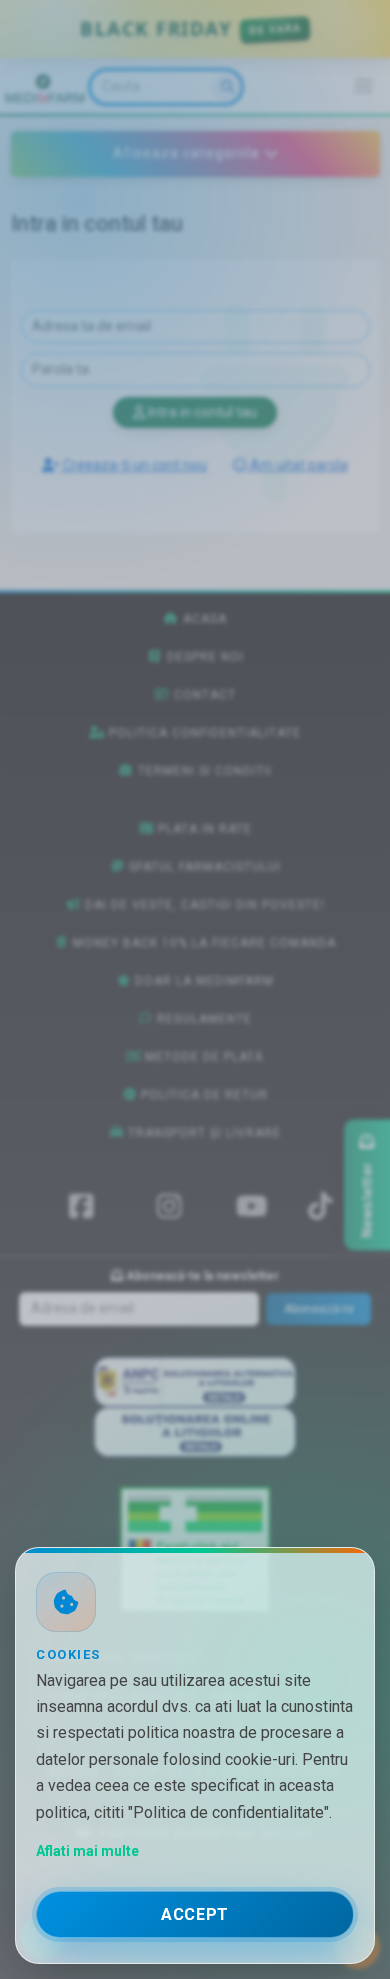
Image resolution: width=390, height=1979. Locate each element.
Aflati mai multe (87, 1851)
